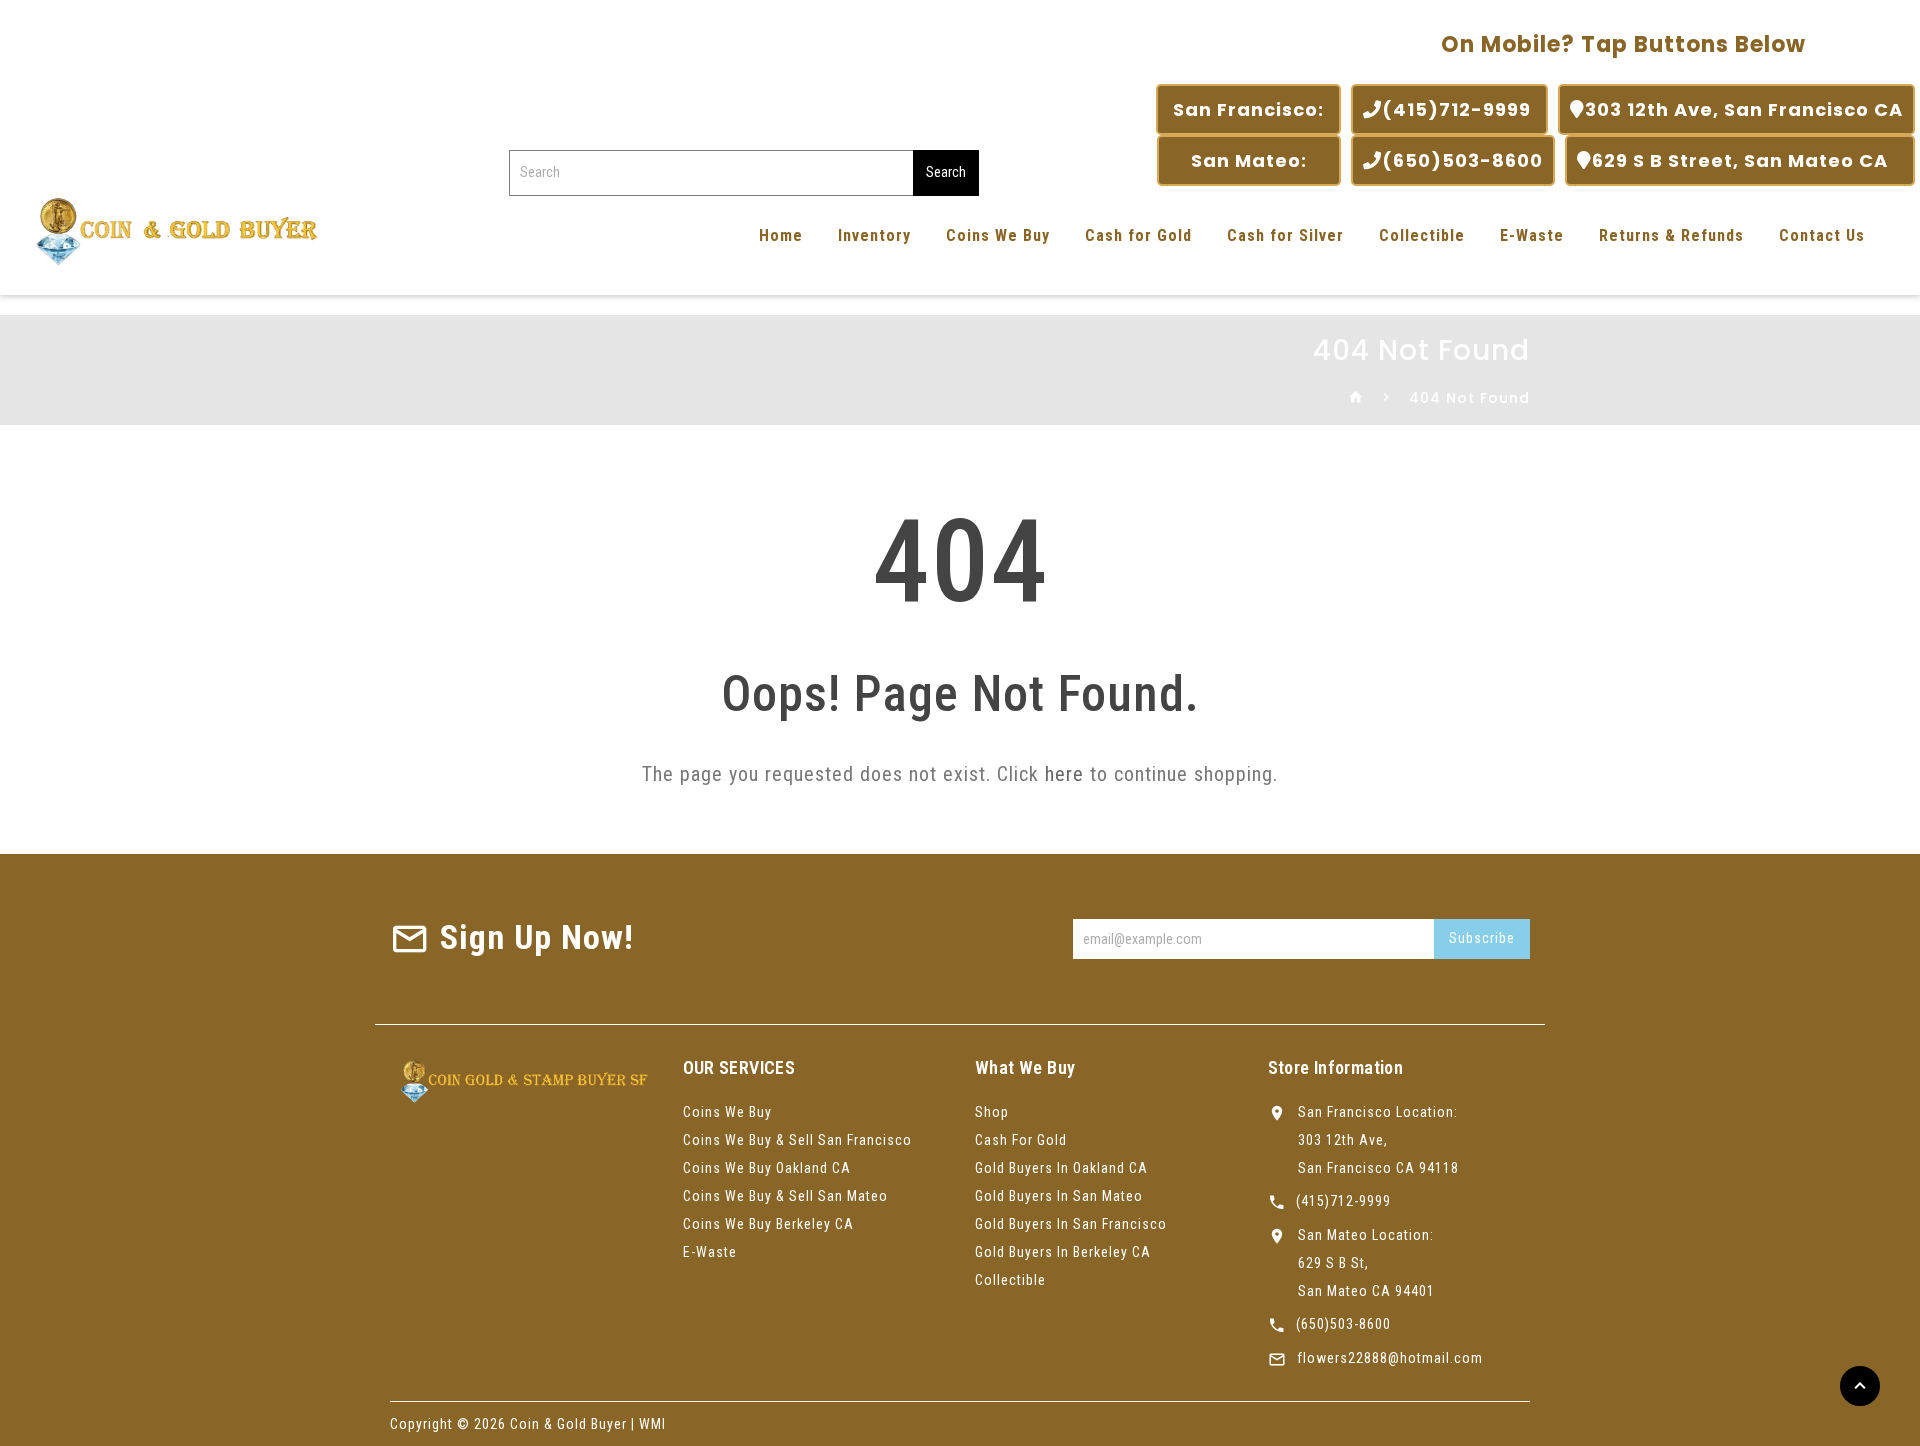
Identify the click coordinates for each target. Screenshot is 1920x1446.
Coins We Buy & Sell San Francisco (797, 1140)
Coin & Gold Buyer (568, 1424)
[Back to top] (1860, 1386)
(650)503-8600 (1462, 160)
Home (781, 235)
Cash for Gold (1138, 235)
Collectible (1422, 235)
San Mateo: (1249, 160)
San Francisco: (1248, 109)
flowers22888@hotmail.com (1390, 1358)
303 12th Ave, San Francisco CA (1744, 109)
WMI (652, 1424)
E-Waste (1532, 235)
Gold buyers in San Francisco (1071, 1224)
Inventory (874, 235)
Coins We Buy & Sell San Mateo (785, 1196)
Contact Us (1822, 235)
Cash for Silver (1285, 235)
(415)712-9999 (1459, 109)
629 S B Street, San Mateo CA (1747, 160)
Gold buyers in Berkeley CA (1063, 1252)
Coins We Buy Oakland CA (767, 1168)
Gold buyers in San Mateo (1059, 1196)
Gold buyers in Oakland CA (1061, 1168)
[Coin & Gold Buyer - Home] (170, 229)
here (1064, 774)
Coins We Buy (998, 235)
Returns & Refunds (1671, 235)
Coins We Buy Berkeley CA (768, 1224)
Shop (992, 1112)
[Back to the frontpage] (1356, 398)
